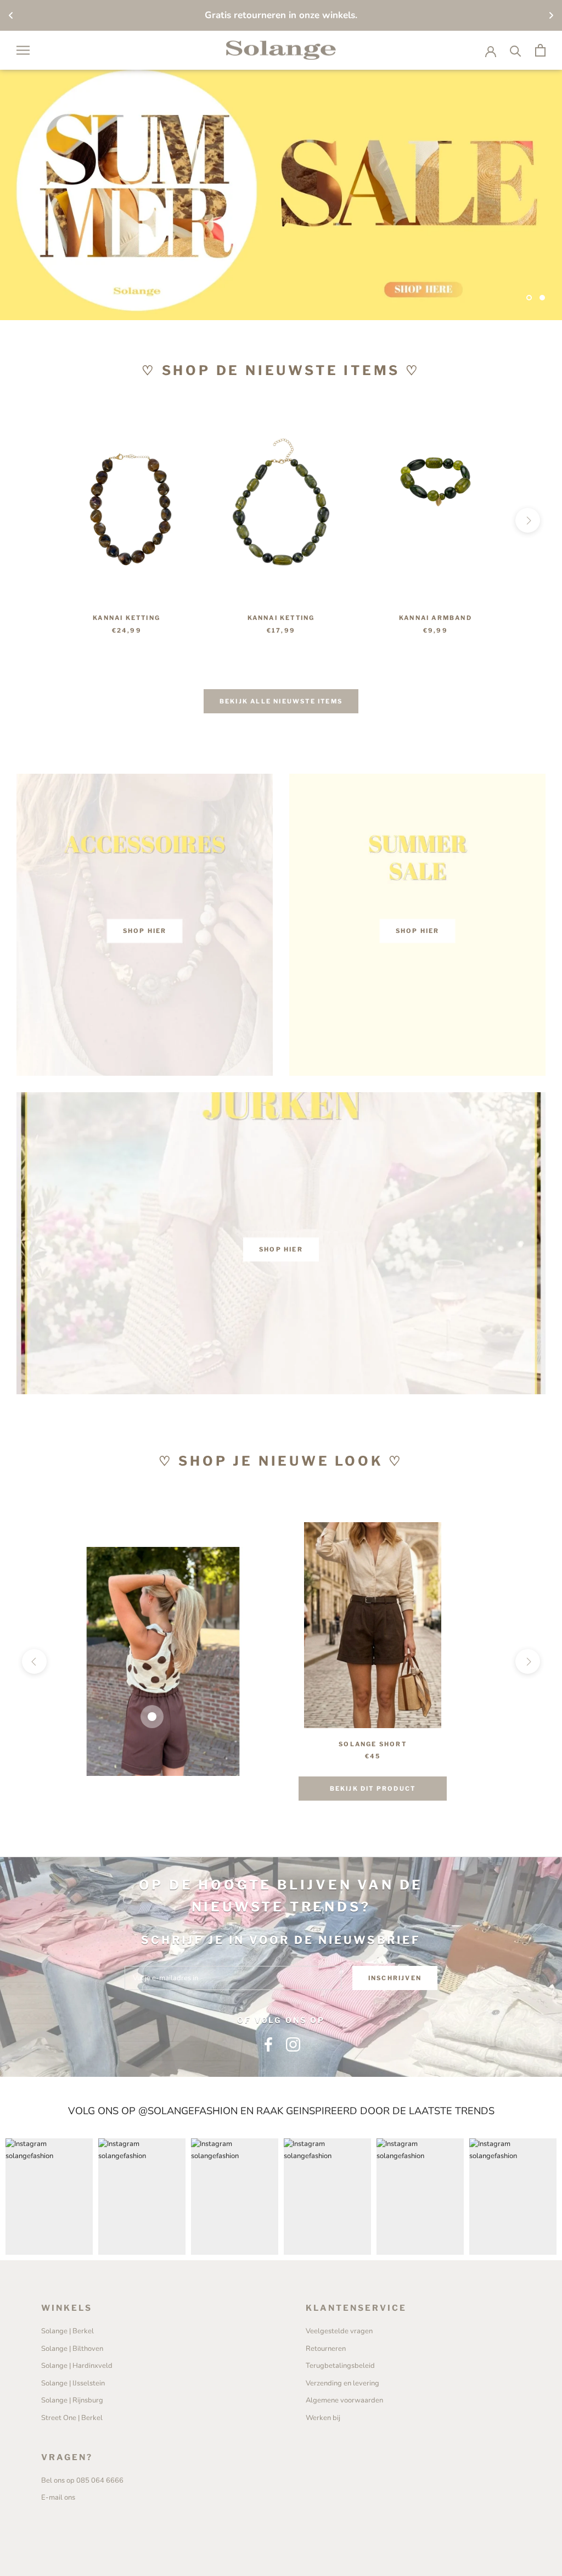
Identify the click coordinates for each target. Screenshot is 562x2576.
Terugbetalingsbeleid (340, 2366)
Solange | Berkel (68, 2331)
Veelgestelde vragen (339, 2331)
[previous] (34, 520)
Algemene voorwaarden (344, 2400)
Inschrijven (395, 1978)
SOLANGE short (373, 1744)
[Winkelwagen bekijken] (540, 50)
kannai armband (435, 618)
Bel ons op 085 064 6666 (82, 2480)
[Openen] (23, 50)
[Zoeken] (516, 50)
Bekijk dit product (373, 1789)
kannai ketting (127, 618)
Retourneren (326, 2349)
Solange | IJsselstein (73, 2383)
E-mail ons (58, 2497)
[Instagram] (293, 2044)
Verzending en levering (342, 2383)
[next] (528, 520)
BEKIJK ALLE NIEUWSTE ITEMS (281, 701)
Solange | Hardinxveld (77, 2366)
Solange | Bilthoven (72, 2349)
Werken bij (323, 2418)
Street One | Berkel (72, 2418)
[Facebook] (268, 2044)
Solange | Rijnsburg (72, 2400)
